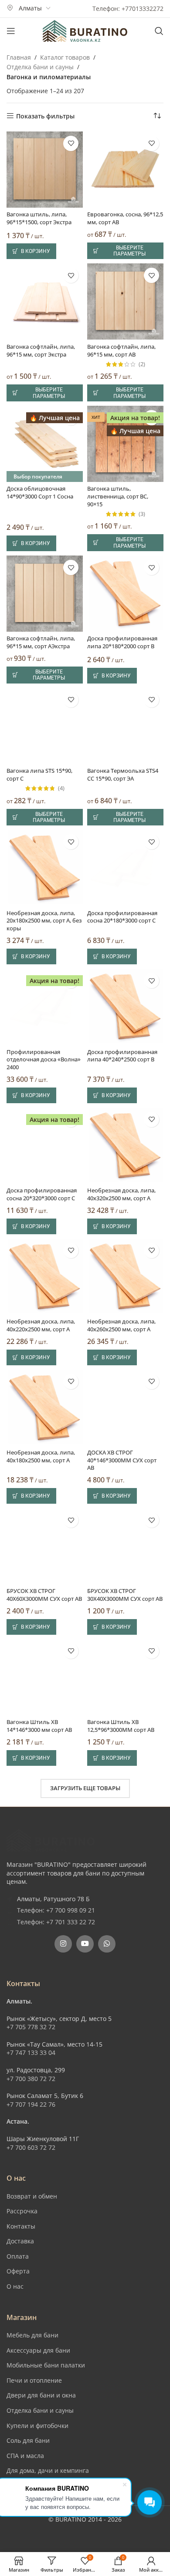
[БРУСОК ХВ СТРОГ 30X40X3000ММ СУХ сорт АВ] (125, 1546)
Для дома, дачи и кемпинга (48, 2470)
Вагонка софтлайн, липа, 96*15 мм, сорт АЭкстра (41, 642)
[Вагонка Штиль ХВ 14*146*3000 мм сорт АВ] (45, 1677)
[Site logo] (85, 30)
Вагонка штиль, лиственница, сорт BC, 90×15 (118, 496)
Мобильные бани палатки (46, 2365)
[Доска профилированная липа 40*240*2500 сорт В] (125, 1007)
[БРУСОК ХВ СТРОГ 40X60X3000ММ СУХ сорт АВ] (45, 1546)
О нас (15, 2286)
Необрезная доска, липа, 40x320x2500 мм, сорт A (121, 1194)
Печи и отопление (34, 2380)
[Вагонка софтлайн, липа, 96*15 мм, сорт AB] (125, 301)
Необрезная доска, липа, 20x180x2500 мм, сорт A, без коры (44, 921)
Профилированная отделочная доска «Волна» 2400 (44, 1060)
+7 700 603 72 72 (31, 2147)
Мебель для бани (32, 2335)
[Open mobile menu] (11, 31)
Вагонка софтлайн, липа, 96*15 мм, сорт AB (121, 351)
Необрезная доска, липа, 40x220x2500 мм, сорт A (41, 1325)
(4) (61, 789)
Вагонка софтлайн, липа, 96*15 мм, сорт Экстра (41, 351)
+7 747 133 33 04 (31, 2052)
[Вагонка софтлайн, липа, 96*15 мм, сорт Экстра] (45, 301)
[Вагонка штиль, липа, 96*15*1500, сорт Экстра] (45, 170)
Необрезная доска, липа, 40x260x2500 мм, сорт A (121, 1325)
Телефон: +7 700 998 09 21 (56, 1910)
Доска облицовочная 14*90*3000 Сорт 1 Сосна (40, 493)
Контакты (21, 2226)
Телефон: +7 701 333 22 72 (56, 1922)
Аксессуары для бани (38, 2350)
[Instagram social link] (63, 1944)
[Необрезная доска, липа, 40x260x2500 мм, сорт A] (125, 1277)
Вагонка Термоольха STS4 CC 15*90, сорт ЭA (123, 775)
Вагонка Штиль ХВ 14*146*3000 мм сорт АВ (39, 1726)
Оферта (18, 2271)
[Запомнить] (71, 143)
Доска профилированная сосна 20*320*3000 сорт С (42, 1194)
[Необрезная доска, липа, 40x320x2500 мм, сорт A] (125, 1146)
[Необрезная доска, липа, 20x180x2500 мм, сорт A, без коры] (45, 868)
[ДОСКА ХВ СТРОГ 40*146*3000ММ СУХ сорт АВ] (125, 1408)
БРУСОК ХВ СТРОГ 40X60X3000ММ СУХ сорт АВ (44, 1595)
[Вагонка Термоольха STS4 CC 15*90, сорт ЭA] (125, 726)
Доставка (20, 2241)
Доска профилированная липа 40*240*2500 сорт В (122, 1056)
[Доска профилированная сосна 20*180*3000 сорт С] (125, 868)
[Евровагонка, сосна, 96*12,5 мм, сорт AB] (125, 170)
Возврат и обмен (32, 2196)
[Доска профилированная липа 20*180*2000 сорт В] (125, 594)
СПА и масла (25, 2456)
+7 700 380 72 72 (31, 2079)
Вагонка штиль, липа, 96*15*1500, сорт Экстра (39, 218)
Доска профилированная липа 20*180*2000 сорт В (122, 642)
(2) (142, 365)
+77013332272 (143, 8)
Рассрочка (22, 2211)
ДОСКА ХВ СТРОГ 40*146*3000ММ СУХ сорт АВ (122, 1460)
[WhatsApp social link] (107, 1944)
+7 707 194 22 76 (31, 2104)
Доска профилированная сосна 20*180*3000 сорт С (122, 917)
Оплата (18, 2256)
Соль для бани (28, 2440)
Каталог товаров (65, 57)
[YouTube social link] (85, 1944)
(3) (142, 514)
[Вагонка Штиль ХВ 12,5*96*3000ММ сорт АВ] (125, 1677)
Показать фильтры (45, 116)
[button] (31, 251)
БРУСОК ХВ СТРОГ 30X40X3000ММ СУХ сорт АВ (125, 1595)
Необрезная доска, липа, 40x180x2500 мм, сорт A (41, 1456)
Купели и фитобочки (37, 2426)
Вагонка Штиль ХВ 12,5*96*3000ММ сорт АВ (121, 1726)
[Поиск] (159, 31)
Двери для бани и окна (41, 2395)
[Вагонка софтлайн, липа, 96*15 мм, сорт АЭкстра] (45, 594)
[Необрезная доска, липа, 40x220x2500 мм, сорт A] (45, 1277)
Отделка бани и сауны (40, 67)
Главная (19, 57)
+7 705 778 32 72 (31, 2027)
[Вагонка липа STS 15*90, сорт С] (45, 726)
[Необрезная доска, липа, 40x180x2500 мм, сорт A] (45, 1408)
